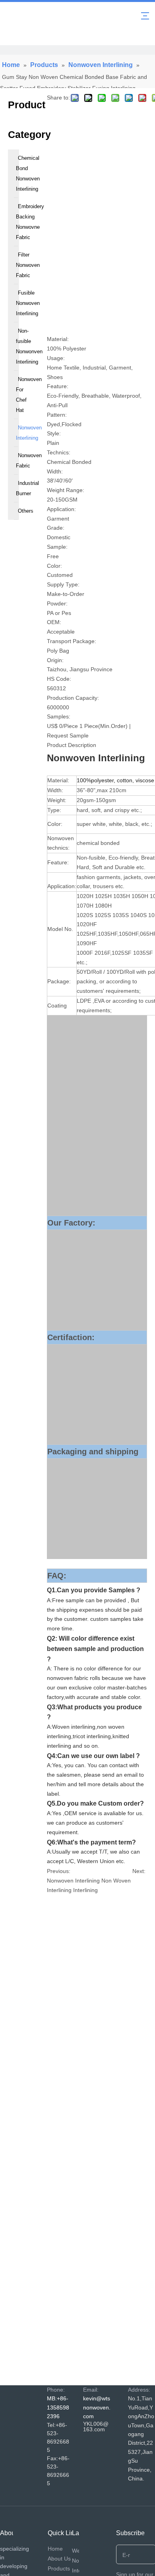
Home (55, 2549)
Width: (55, 471)
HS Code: (59, 679)
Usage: (56, 358)
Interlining (85, 1890)
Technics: (59, 452)
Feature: (58, 386)
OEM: (54, 622)
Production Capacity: (73, 698)
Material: (58, 339)
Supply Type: (63, 584)
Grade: (56, 528)
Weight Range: (66, 490)
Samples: (59, 716)
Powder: (57, 603)
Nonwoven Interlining (73, 1881)
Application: (61, 509)
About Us (59, 2559)
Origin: (55, 660)
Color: (54, 566)
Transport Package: (72, 641)
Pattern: (57, 415)
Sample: (57, 547)
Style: (54, 433)
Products (59, 2568)
